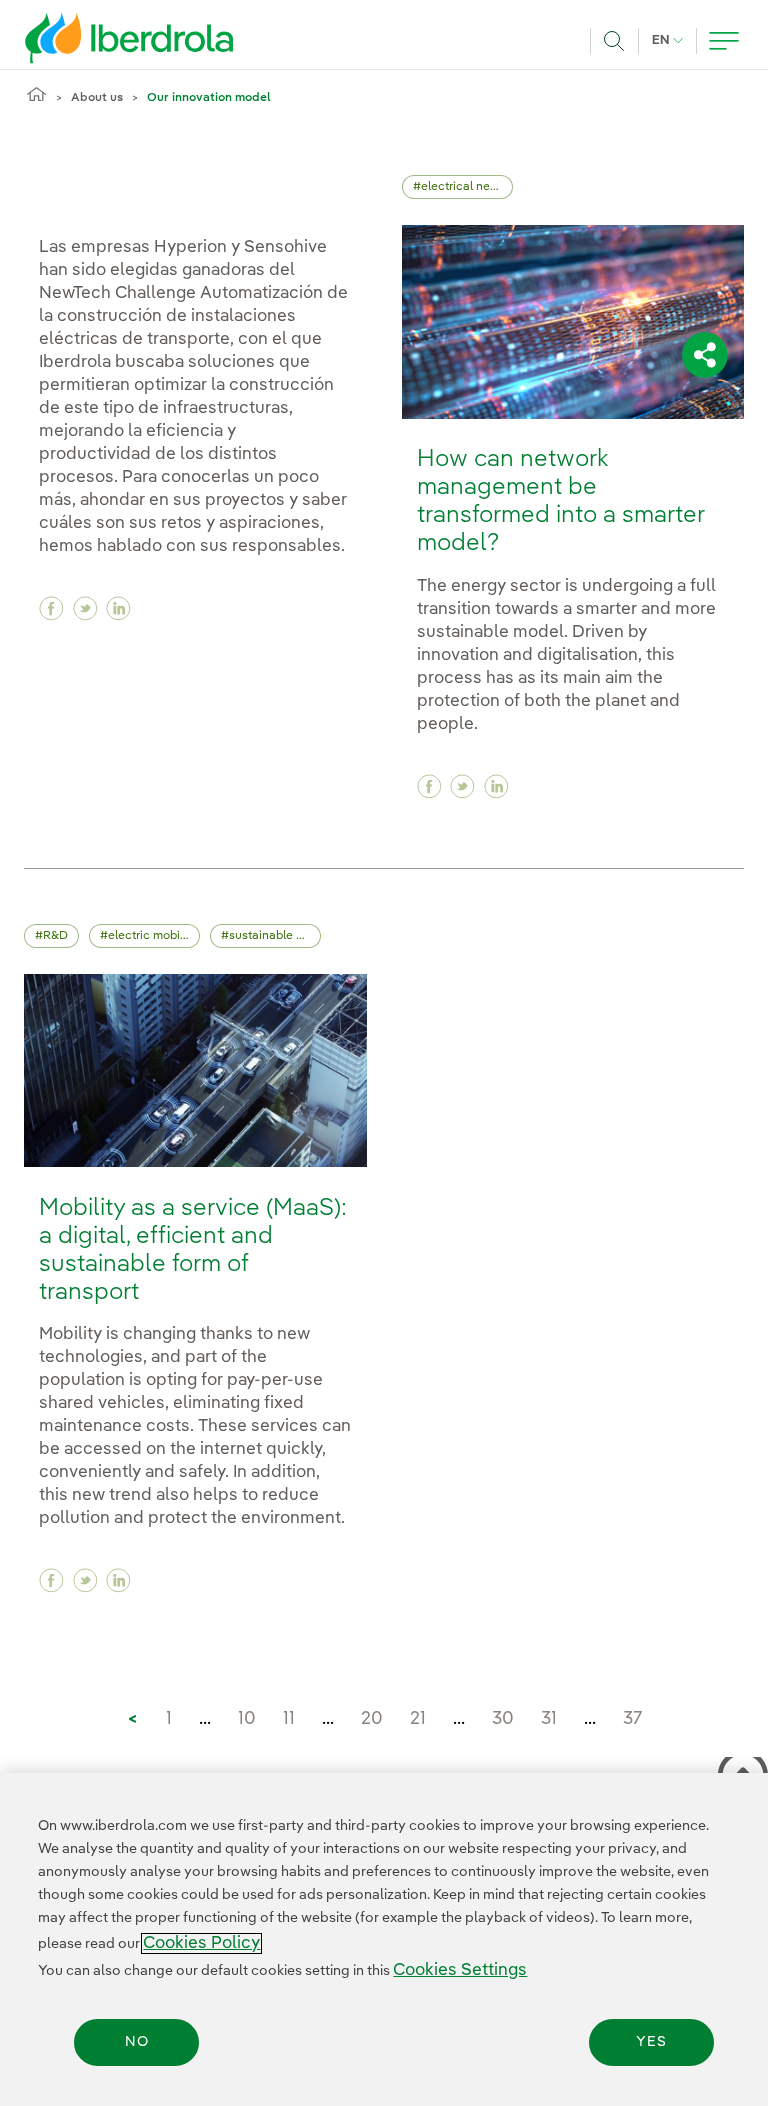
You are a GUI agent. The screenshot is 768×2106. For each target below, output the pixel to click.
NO (137, 2042)
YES (651, 2042)
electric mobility (152, 936)
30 (503, 1719)
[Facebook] (51, 608)
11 (289, 1719)
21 (418, 1719)
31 (549, 1719)
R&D (55, 936)
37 (632, 1719)
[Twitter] (85, 608)
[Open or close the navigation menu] (724, 41)
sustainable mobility (275, 936)
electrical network (467, 187)
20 (372, 1719)
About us (97, 98)
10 (247, 1719)
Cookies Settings (460, 1970)
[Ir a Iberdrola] (102, 38)
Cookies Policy (201, 1943)
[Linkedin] (118, 608)
